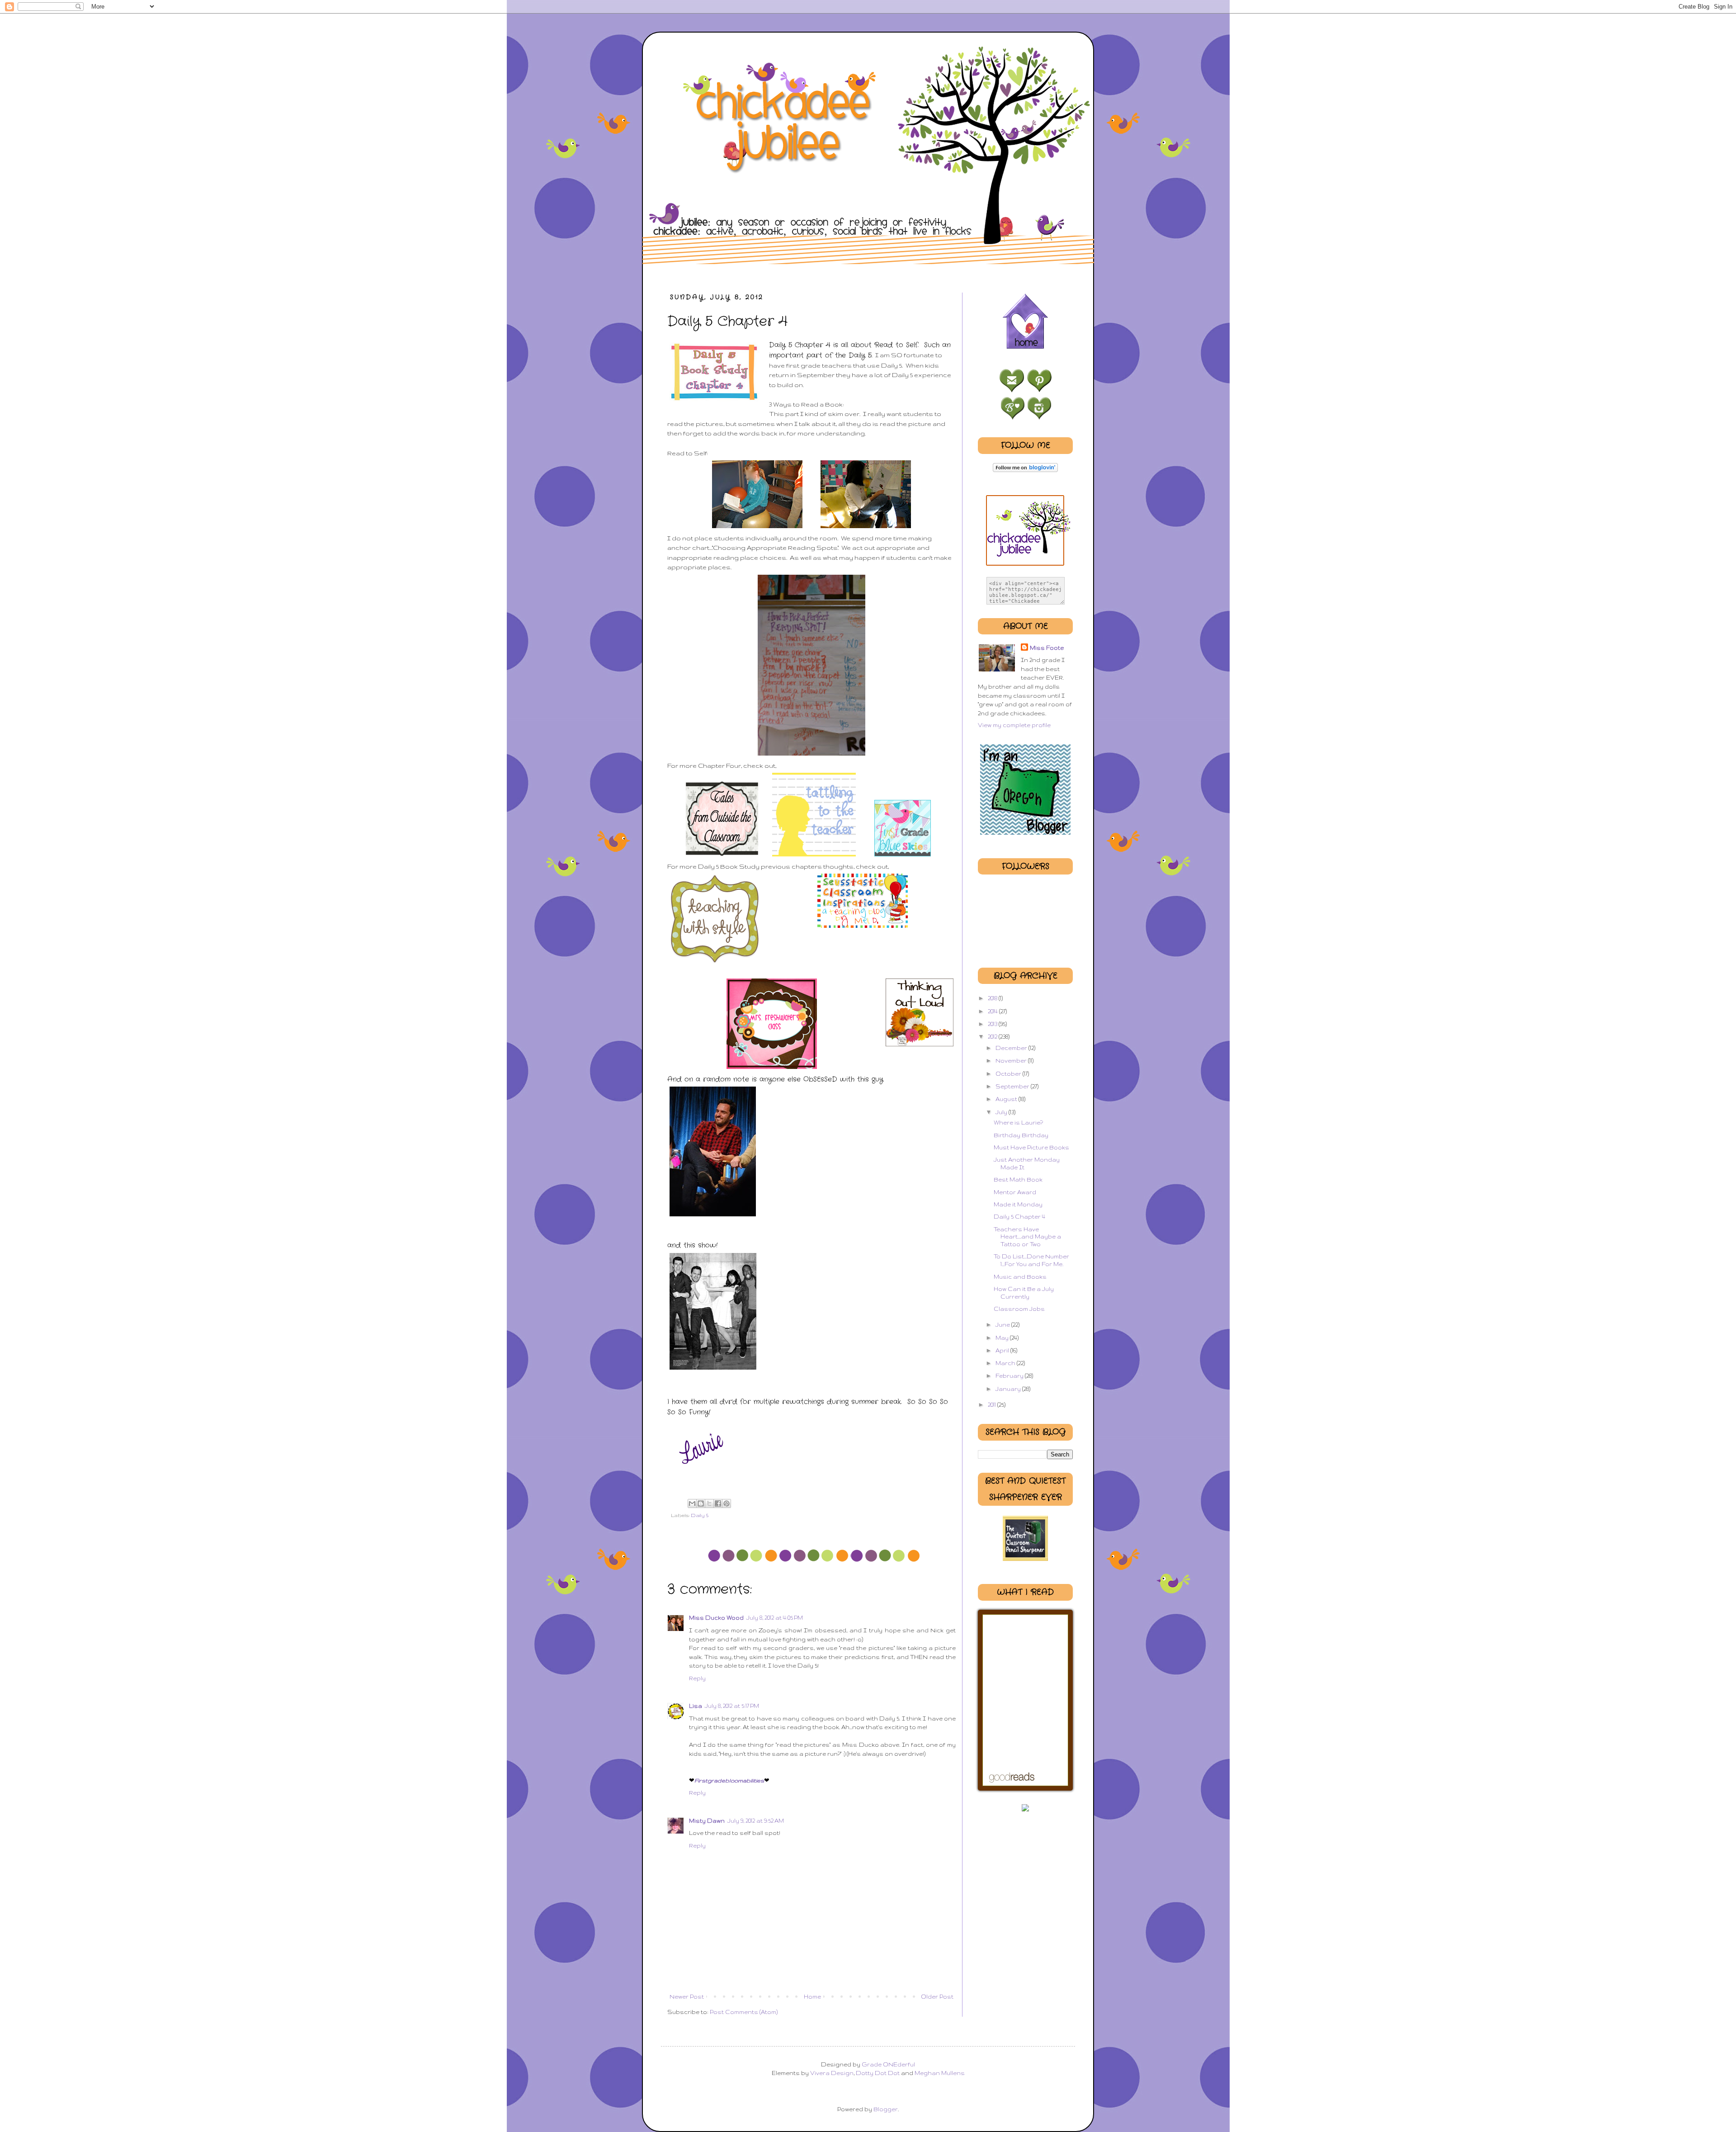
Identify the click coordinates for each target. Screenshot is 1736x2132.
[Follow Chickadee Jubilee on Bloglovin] (1025, 470)
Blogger (886, 2109)
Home (812, 1997)
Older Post (937, 1997)
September (1013, 1086)
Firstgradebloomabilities (729, 1780)
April (1003, 1350)
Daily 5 (700, 1515)
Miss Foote (1047, 648)
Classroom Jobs (1019, 1309)
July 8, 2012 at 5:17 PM (732, 1706)
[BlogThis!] (701, 1503)
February (1010, 1376)
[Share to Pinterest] (726, 1503)
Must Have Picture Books (1031, 1147)
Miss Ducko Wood (716, 1618)
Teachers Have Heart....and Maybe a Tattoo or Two (1027, 1237)
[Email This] (692, 1503)
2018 (993, 998)
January (1009, 1389)
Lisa (696, 1706)
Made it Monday (1018, 1204)
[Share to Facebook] (718, 1503)
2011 (993, 1405)
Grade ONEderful (888, 2064)
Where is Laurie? (1018, 1123)
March (1006, 1363)
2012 (993, 1037)
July (1002, 1112)
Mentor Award (1015, 1192)
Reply (697, 1678)
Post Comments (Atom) (744, 2012)
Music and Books (1020, 1277)
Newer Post (687, 1997)
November (1012, 1061)
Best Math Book (1018, 1179)
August (1007, 1099)
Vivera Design (831, 2073)
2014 (993, 1011)
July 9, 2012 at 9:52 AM (756, 1821)
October (1009, 1074)
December (1012, 1048)
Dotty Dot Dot (878, 2073)
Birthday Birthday (1021, 1135)
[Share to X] (709, 1503)
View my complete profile (1014, 725)
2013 (993, 1024)
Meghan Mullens (939, 2073)
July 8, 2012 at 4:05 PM (775, 1618)
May (1003, 1338)
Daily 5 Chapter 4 (1019, 1217)
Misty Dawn (707, 1821)
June (1003, 1325)
